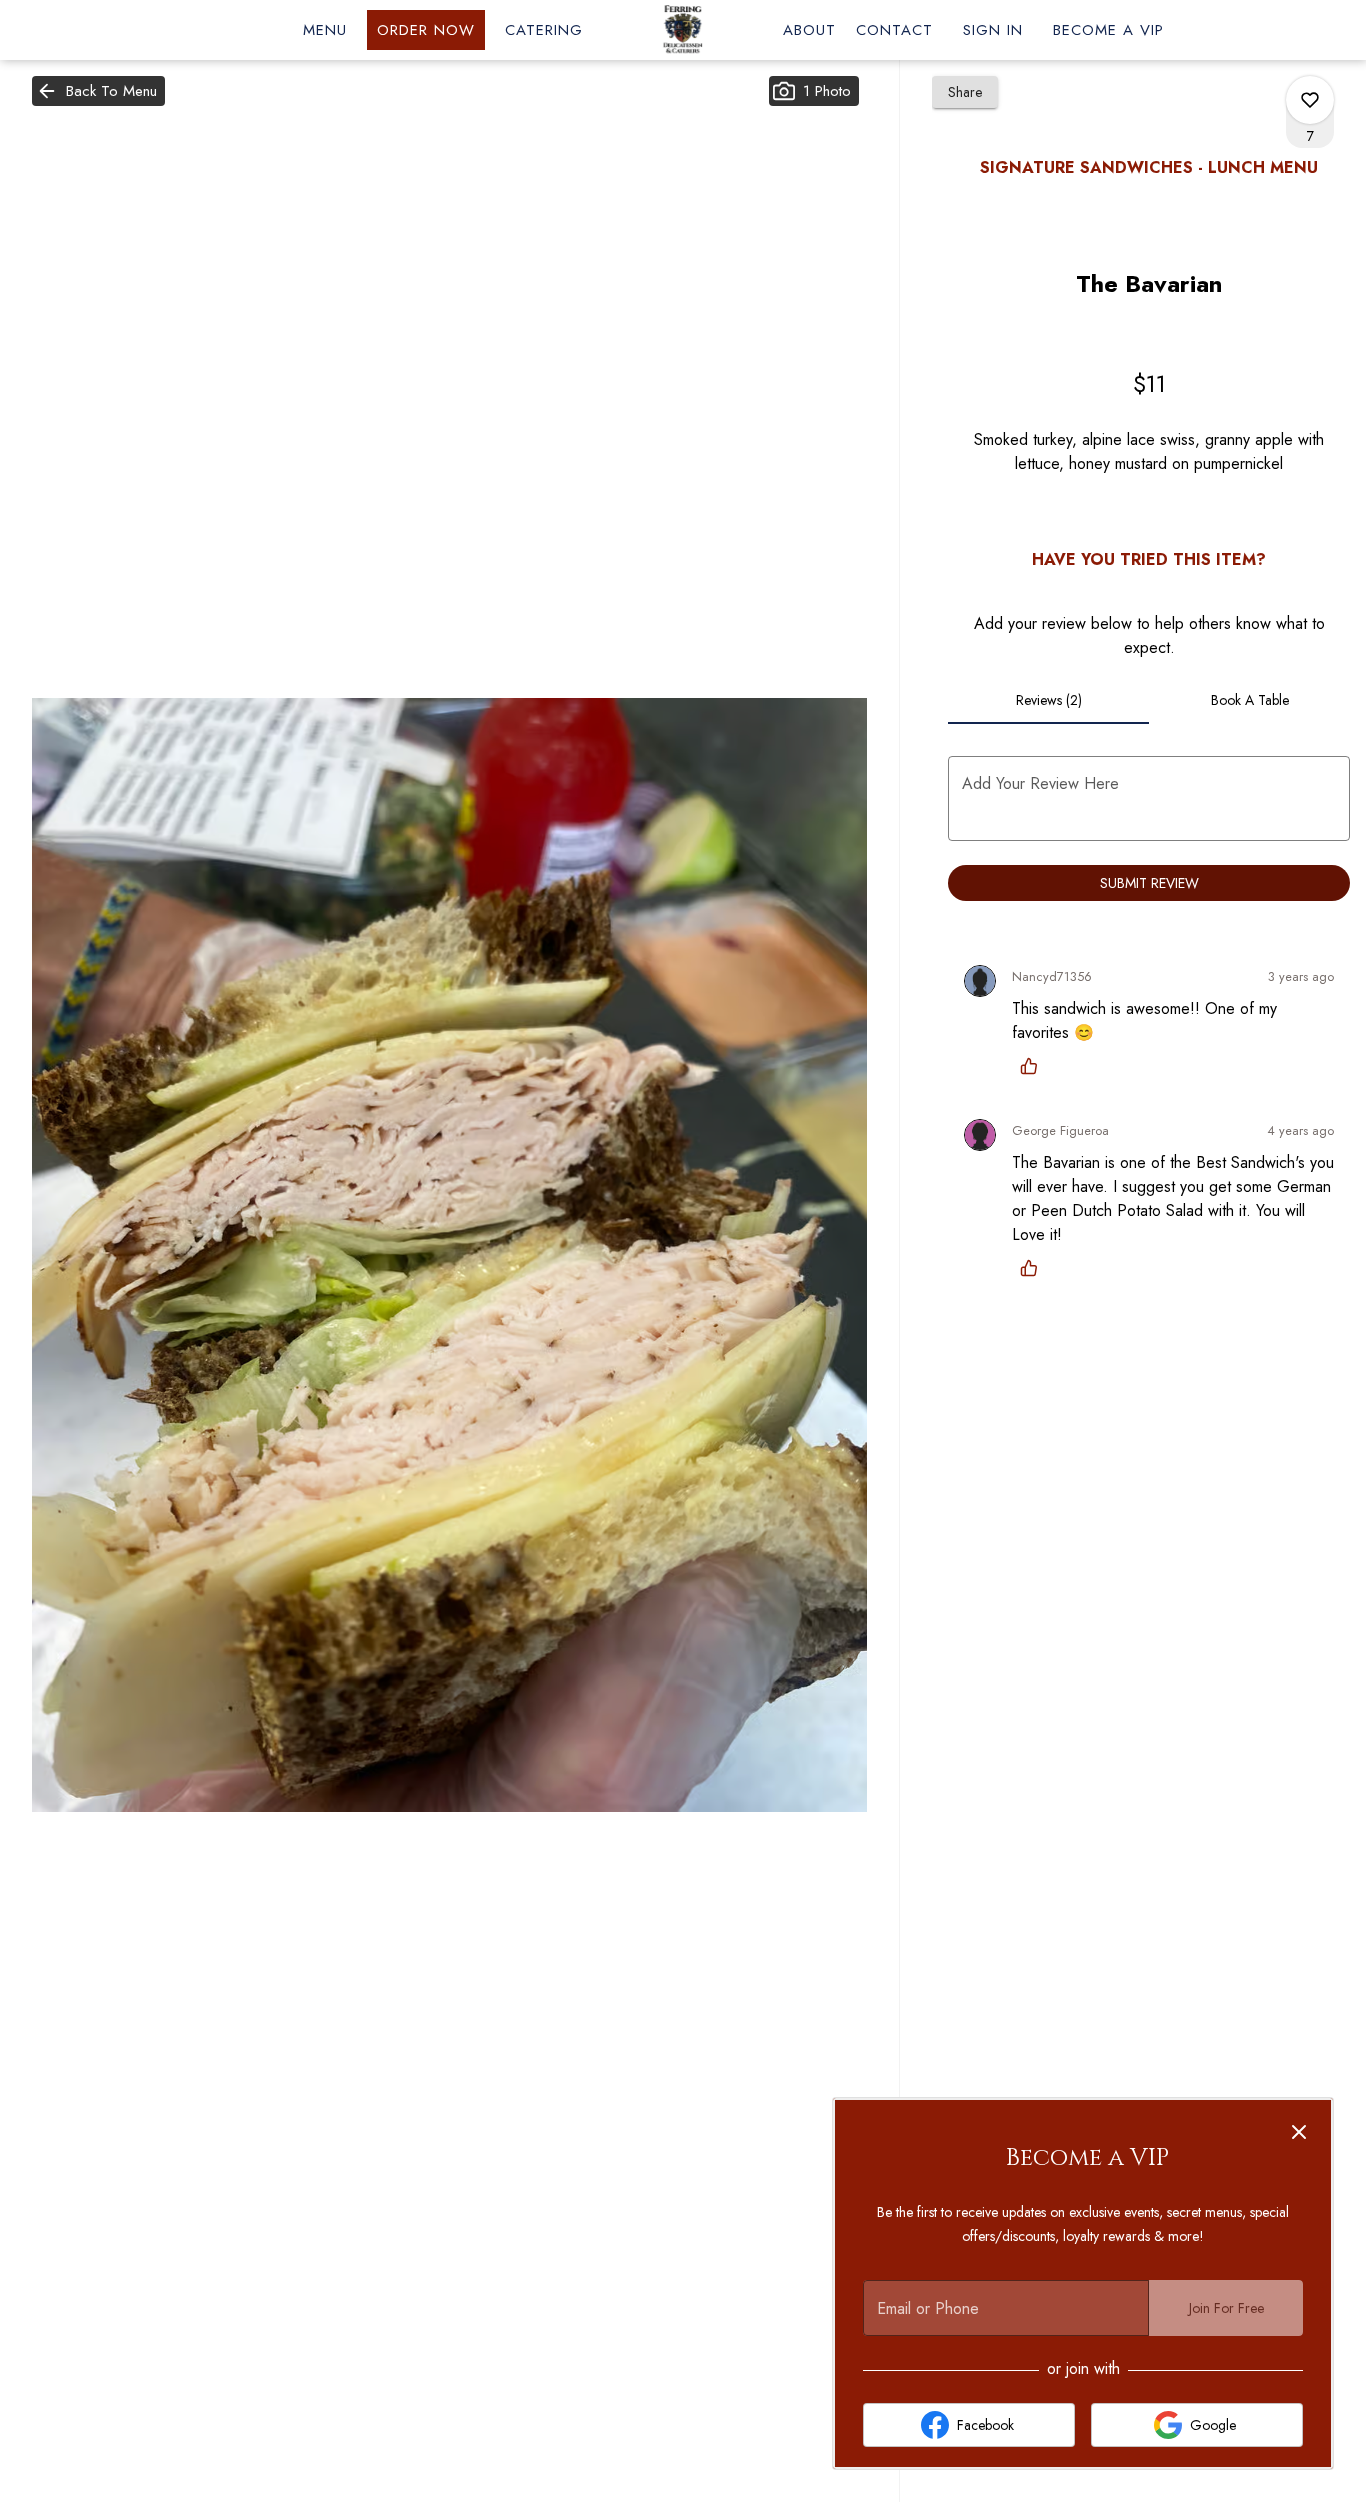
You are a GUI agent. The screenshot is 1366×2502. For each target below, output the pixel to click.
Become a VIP (1108, 30)
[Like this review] (1034, 1066)
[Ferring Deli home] (683, 30)
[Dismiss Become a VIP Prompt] (1299, 2132)
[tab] (1048, 700)
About (809, 30)
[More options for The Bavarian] (1310, 100)
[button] (98, 91)
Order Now (426, 30)
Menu (325, 30)
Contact (894, 30)
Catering (544, 30)
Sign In (993, 30)
